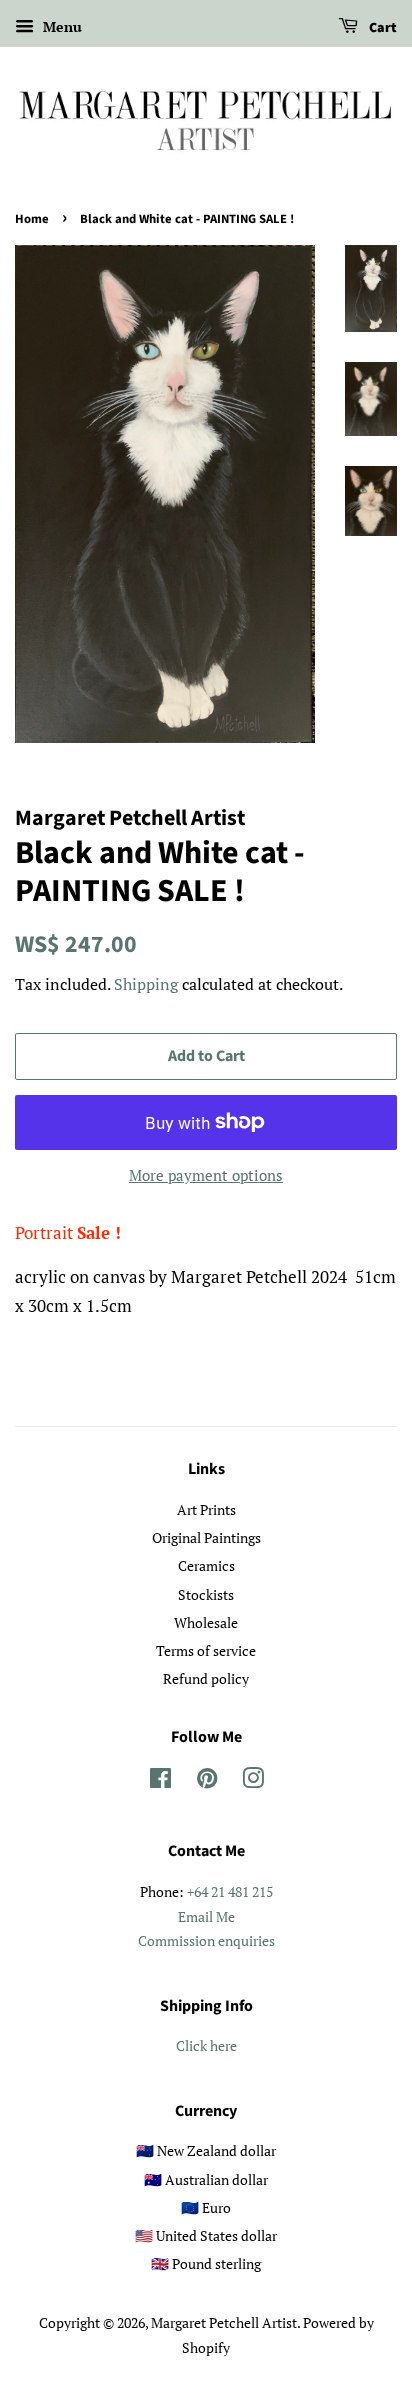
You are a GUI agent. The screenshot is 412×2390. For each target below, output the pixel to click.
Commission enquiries (206, 1940)
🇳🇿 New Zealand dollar (206, 2150)
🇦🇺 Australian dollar (206, 2179)
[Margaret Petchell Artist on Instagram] (253, 1781)
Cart (381, 28)
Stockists (206, 1594)
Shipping (146, 984)
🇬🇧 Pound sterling (206, 2263)
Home (32, 219)
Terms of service (206, 1650)
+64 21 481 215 (230, 1891)
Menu (60, 26)
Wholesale (206, 1622)
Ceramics (206, 1565)
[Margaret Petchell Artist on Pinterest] (207, 1781)
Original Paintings (206, 1537)
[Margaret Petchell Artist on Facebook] (160, 1781)
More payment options (206, 1175)
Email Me (206, 1916)
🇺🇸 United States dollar (206, 2235)
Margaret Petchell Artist (224, 2322)
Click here (206, 2045)
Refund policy (206, 1678)
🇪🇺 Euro (206, 2207)
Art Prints (206, 1509)
